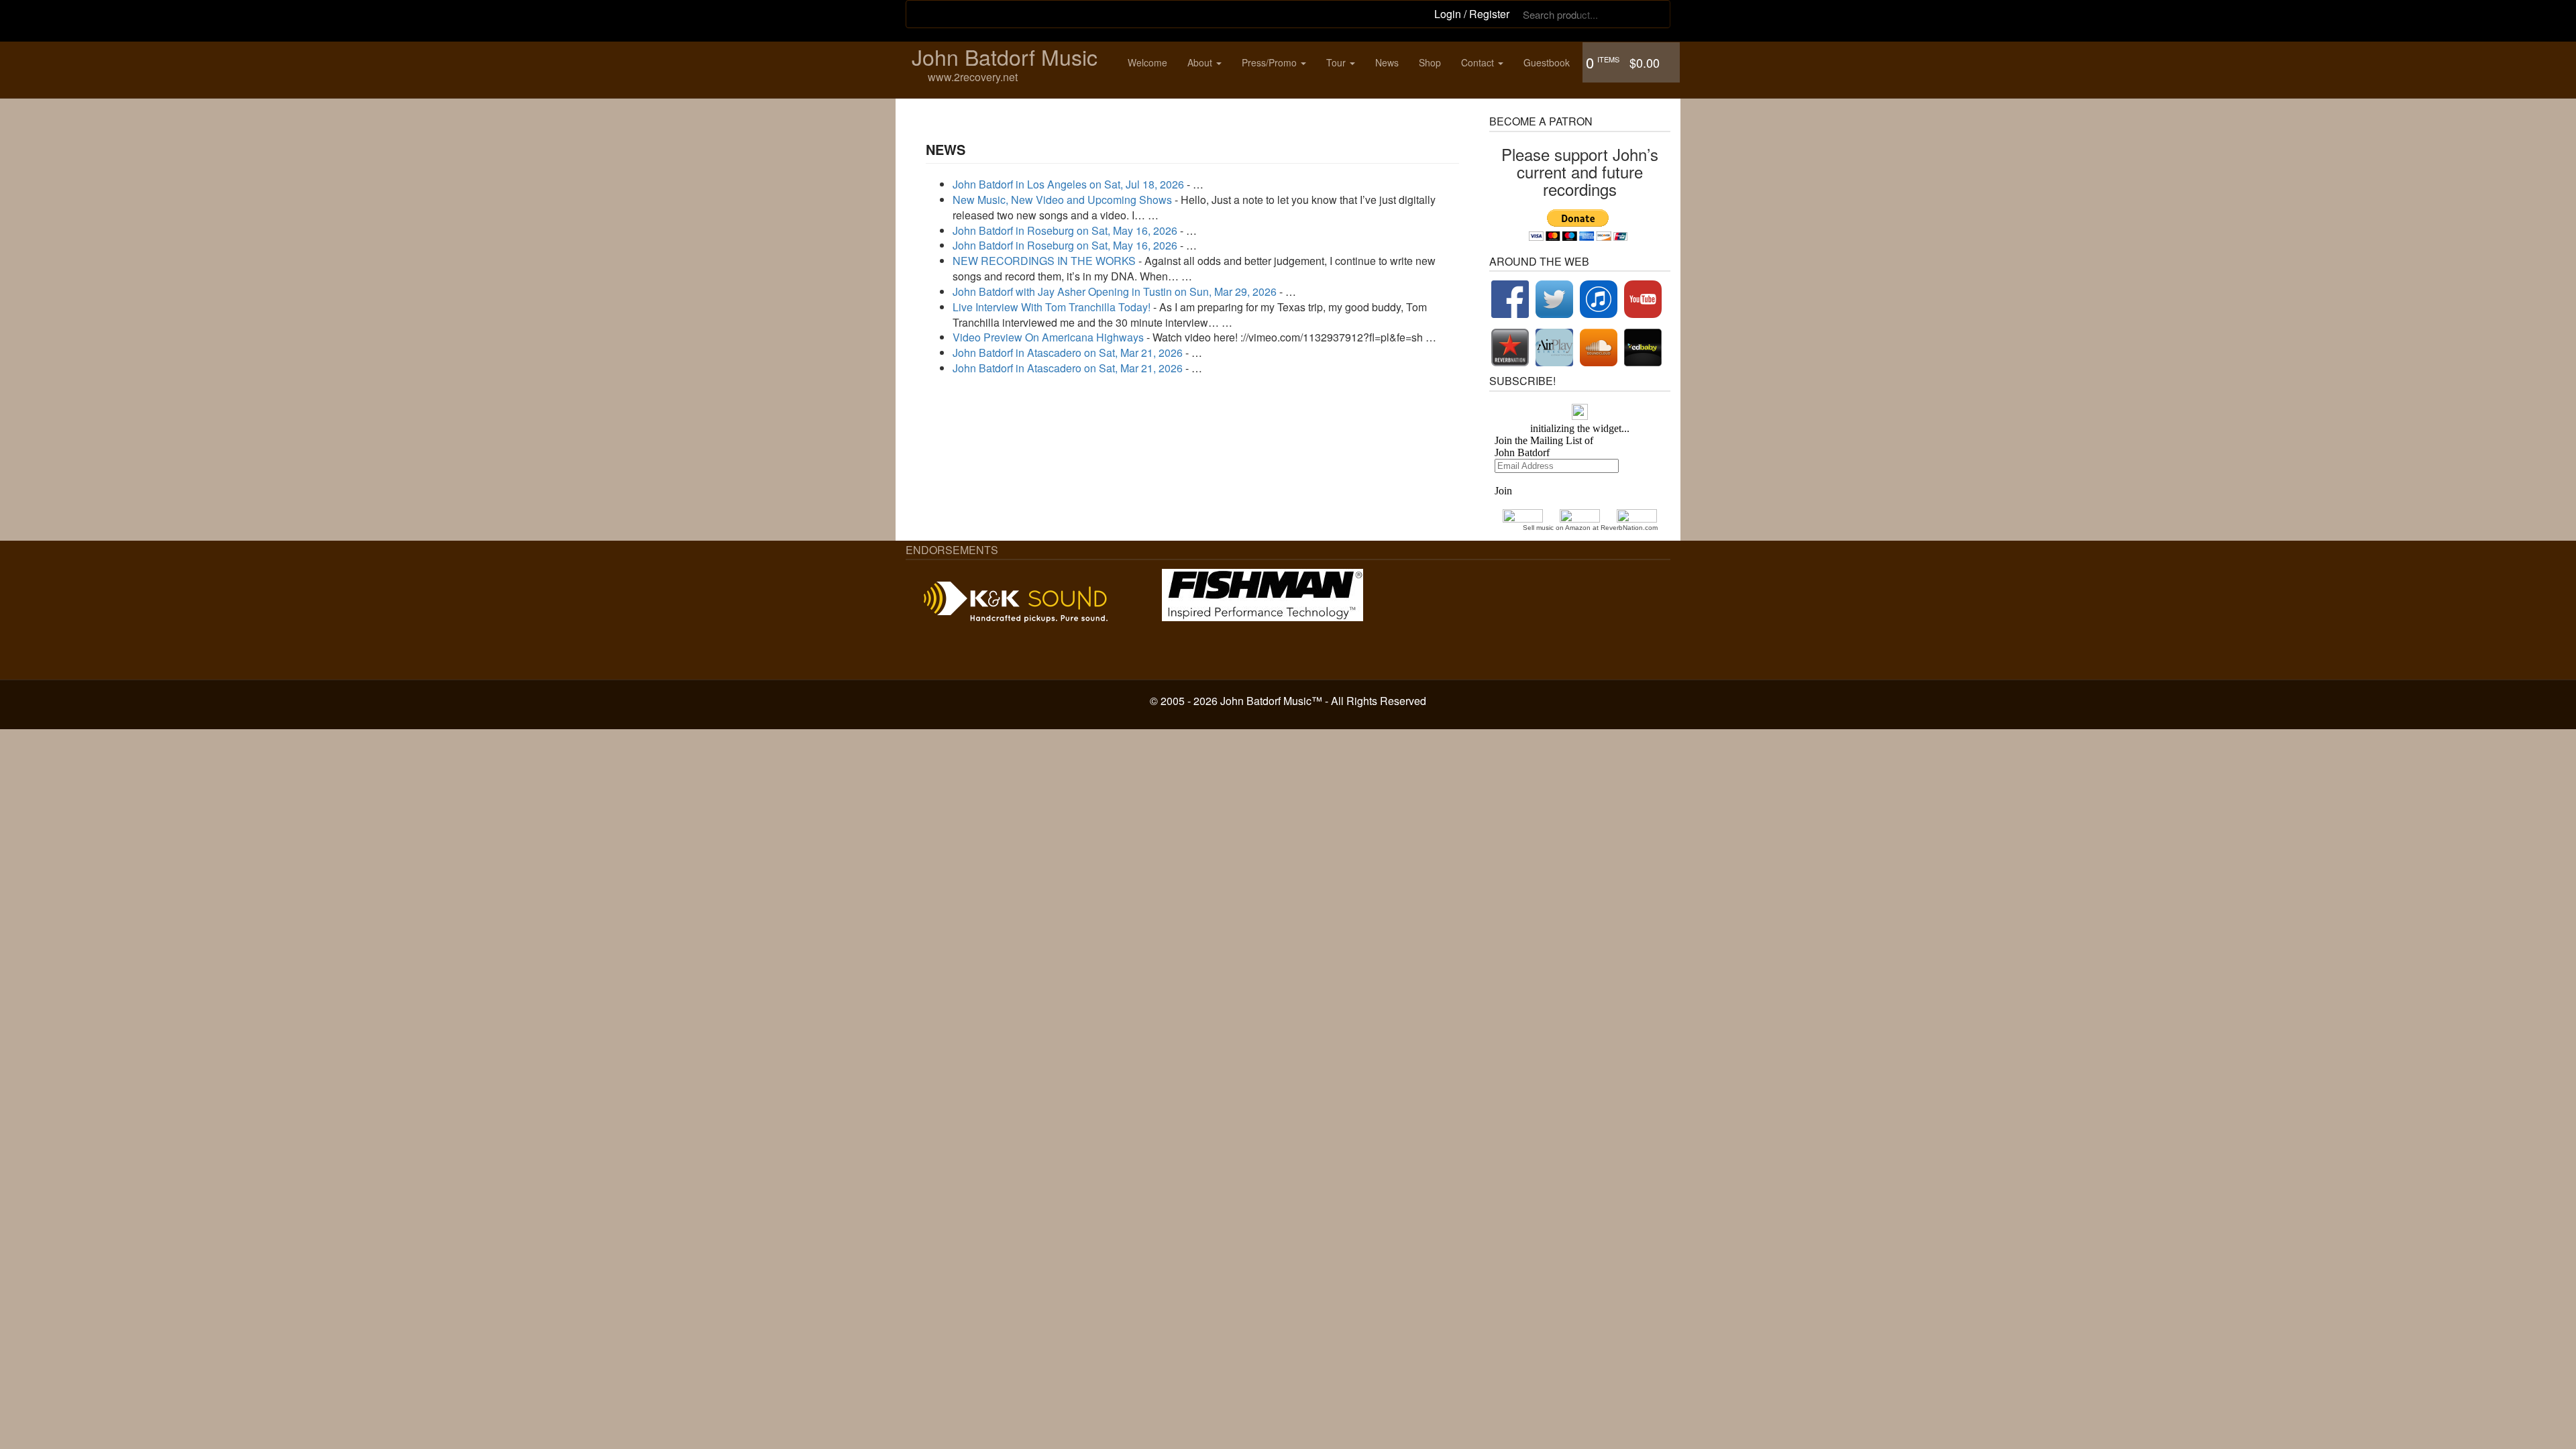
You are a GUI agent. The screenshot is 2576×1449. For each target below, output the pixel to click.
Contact (1479, 62)
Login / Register (1472, 14)
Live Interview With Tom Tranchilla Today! (1052, 307)
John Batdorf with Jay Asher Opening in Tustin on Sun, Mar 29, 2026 (1115, 291)
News (1387, 62)
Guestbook (1547, 62)
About (1201, 62)
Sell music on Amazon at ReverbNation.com (1590, 528)
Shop (1430, 62)
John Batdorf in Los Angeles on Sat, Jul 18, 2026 (1068, 184)
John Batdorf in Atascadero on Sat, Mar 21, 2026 (1068, 353)
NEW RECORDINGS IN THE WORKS (1044, 261)
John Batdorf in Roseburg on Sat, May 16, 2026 (1065, 230)
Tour (1337, 62)
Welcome (1147, 62)
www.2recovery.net (973, 77)
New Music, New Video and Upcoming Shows (1062, 200)
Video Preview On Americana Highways (1048, 337)
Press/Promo (1271, 62)
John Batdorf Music (1005, 56)
